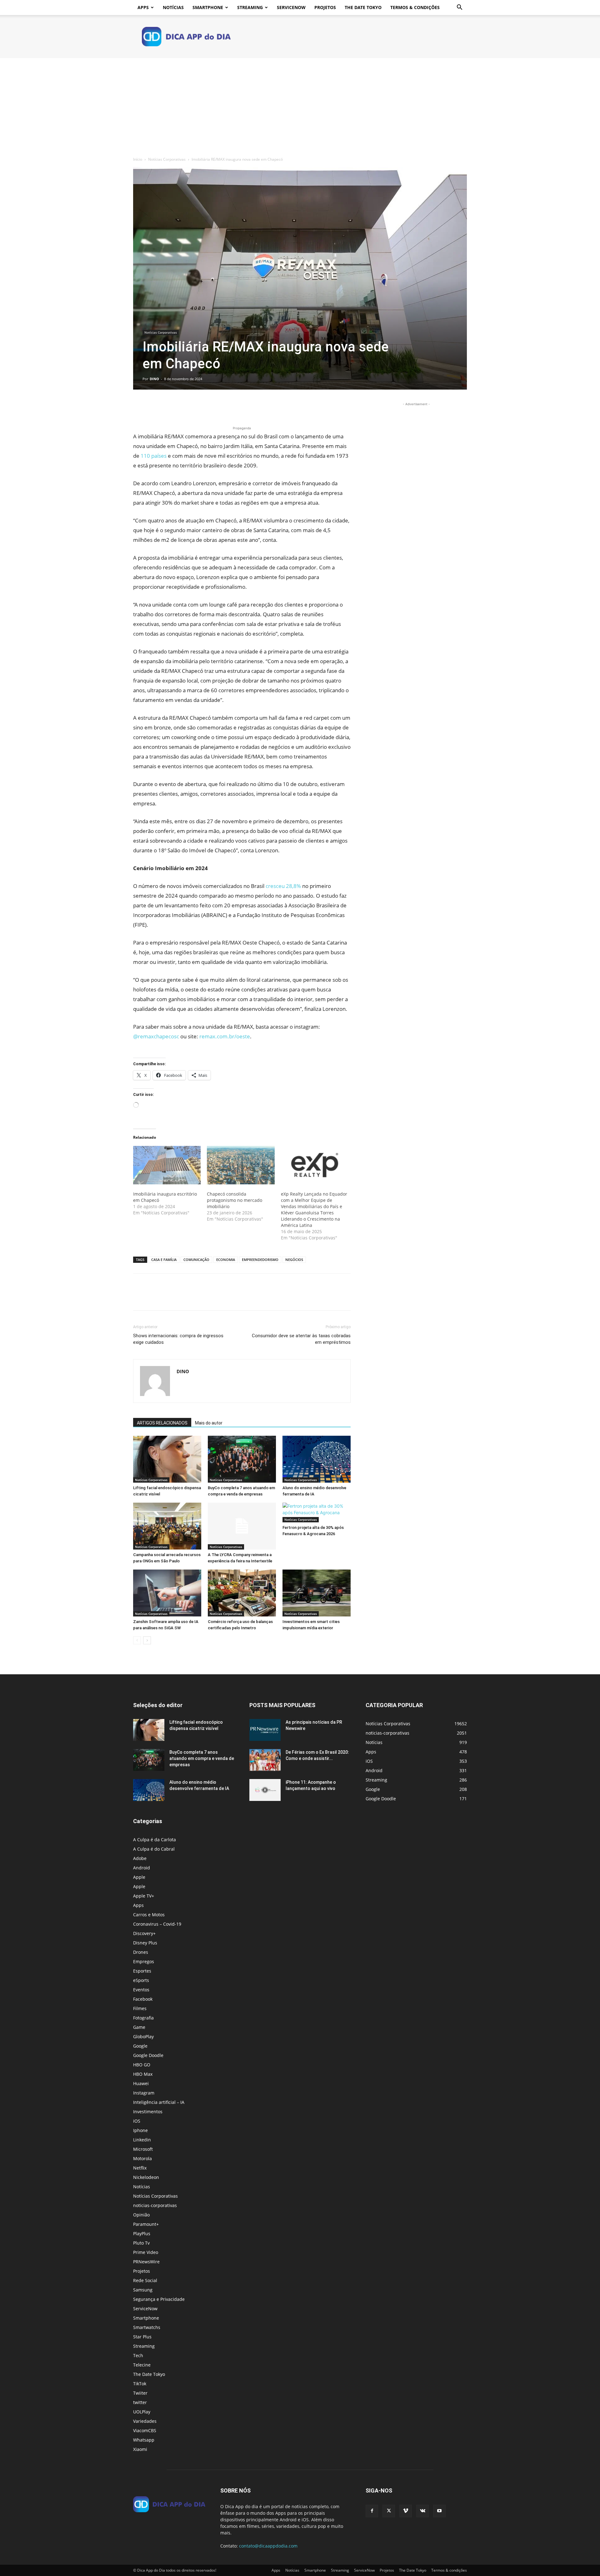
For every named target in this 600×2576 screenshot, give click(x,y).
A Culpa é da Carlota (155, 1840)
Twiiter (140, 2393)
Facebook (143, 1999)
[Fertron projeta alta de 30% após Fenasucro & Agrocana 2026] (317, 1512)
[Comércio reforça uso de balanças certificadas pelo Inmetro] (242, 1593)
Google (140, 2046)
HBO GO (142, 2065)
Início (138, 159)
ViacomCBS (145, 2430)
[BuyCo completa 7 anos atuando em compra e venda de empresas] (242, 1459)
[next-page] (147, 1640)
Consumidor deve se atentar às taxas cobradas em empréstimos (301, 1339)
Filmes (140, 2008)
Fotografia (143, 2018)
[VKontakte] (422, 2511)
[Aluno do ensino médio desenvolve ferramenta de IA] (317, 1459)
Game (139, 2027)
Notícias (173, 7)
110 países (153, 456)
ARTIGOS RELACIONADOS (162, 1423)
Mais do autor (209, 1423)
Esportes (142, 1971)
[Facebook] (139, 407)
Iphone (140, 2130)
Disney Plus (145, 1943)
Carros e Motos (149, 1915)
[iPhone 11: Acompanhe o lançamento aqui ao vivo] (265, 1790)
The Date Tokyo (363, 7)
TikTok (140, 2384)
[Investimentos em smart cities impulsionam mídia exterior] (317, 1593)
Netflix (140, 2168)
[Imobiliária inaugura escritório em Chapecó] (167, 1165)
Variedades (145, 2421)
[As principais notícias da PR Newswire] (265, 1730)
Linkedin (142, 2140)
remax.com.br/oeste (225, 1036)
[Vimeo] (406, 2511)
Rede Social (145, 2280)
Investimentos (148, 2112)
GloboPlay (143, 2037)
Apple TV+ (144, 1896)
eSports (141, 1980)
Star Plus (142, 2337)
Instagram (144, 2093)
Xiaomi (140, 2449)
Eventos (141, 1990)
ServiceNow (291, 7)
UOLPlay (142, 2412)
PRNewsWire (146, 2262)
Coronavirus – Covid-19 (157, 1924)
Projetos (325, 7)
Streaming (250, 7)
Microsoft (143, 2149)
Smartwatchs (147, 2327)
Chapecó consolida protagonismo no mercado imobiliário (235, 1200)
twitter (140, 2402)
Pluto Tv (141, 2243)
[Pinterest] (168, 407)
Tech (138, 2355)
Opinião (141, 2215)
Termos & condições (415, 7)
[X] (154, 407)
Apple (139, 1877)
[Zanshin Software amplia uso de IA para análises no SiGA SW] (167, 1593)
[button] (459, 8)
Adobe (140, 1858)
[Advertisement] (300, 105)
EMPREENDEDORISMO (260, 1260)
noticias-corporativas (155, 2205)
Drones (141, 1952)
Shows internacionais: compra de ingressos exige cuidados (178, 1339)
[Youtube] (439, 2511)
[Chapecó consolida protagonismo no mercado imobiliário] (241, 1165)
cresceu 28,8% (283, 886)
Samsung (143, 2290)
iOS (137, 2121)
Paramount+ (146, 2224)
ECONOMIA (226, 1260)
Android (142, 1868)
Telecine (142, 2365)
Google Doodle (148, 2055)
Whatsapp (144, 2440)
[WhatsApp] (182, 407)
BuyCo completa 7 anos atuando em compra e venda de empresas (202, 1758)
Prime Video (146, 2252)
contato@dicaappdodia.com (268, 2546)
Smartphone (208, 7)
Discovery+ (144, 1933)
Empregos (144, 1961)
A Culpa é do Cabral (154, 1849)
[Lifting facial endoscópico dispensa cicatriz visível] (167, 1459)
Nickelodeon (146, 2177)
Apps (143, 7)
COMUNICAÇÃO (196, 1260)
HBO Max (143, 2074)
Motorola (142, 2158)
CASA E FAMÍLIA (164, 1260)
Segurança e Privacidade (159, 2299)
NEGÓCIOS (294, 1260)
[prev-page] (137, 1640)
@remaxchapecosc (156, 1036)
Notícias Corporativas (167, 159)
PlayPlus (142, 2233)
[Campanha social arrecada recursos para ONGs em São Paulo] (167, 1526)
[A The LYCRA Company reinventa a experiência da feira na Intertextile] (242, 1526)
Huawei (141, 2083)
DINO (154, 379)
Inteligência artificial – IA (159, 2102)
